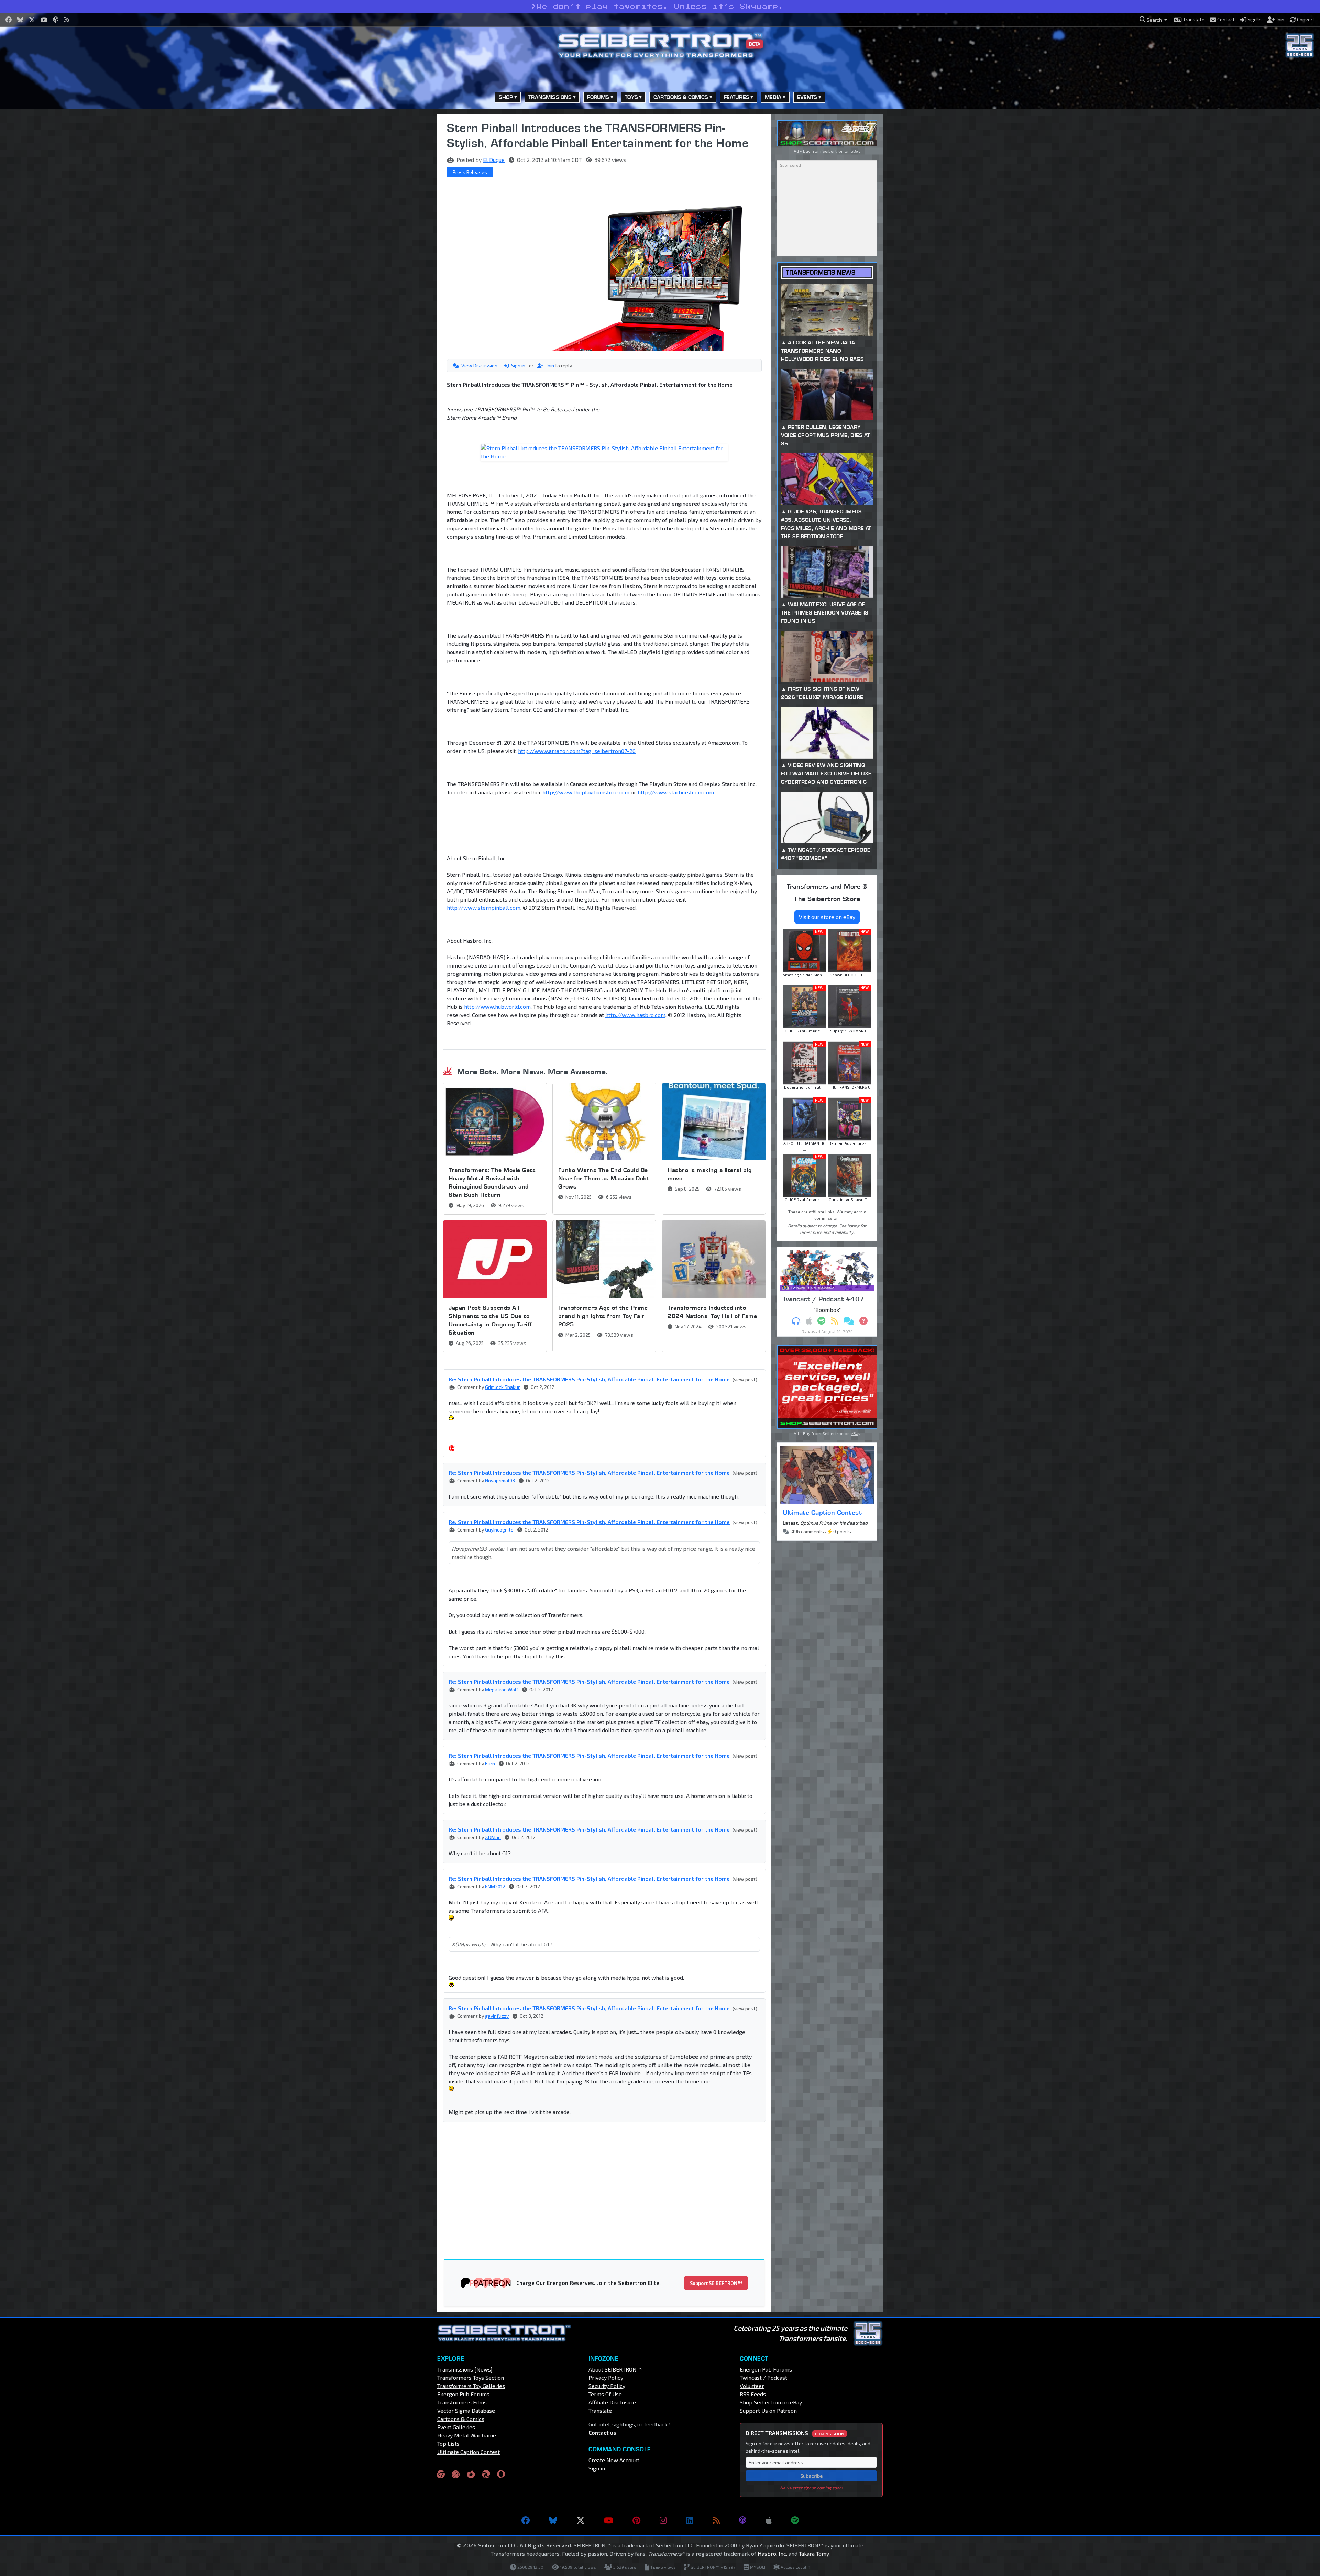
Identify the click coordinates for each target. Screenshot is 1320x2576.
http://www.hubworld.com (497, 1007)
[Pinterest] (636, 2520)
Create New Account (614, 2460)
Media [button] (773, 97)
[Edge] (486, 2474)
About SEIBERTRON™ (615, 2369)
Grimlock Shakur (502, 1387)
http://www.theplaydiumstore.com (586, 792)
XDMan (493, 1837)
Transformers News (821, 272)
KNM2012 (495, 1886)
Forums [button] (598, 97)
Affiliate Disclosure (612, 2402)
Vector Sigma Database (466, 2411)
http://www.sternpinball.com (484, 908)
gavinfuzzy (497, 2016)
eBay (856, 151)
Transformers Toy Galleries (471, 2386)
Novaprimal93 (500, 1480)
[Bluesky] (553, 2520)
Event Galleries (456, 2427)
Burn (490, 1763)
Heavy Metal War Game (467, 2435)
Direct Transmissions (795, 2433)
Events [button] (807, 97)
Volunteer (752, 2386)
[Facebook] (526, 2520)
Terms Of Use (605, 2394)
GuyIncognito (499, 1530)
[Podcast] (743, 2520)
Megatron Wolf (502, 1689)
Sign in (518, 366)
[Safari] (456, 2474)
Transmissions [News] (465, 2369)
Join (550, 366)
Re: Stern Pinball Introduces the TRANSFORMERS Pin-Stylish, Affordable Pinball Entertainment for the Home (589, 1379)
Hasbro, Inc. (772, 2553)
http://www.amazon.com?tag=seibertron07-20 (577, 751)
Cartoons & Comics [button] (681, 97)
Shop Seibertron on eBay (771, 2402)
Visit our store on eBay (827, 917)
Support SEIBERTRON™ (716, 2283)
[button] (1153, 20)
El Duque (494, 160)
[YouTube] (609, 2520)
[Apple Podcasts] (769, 2520)
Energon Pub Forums (463, 2394)
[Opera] (501, 2474)
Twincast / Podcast (763, 2378)
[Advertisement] (402, 218)
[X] (581, 2520)
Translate (600, 2411)
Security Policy (607, 2386)
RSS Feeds (753, 2394)
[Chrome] (441, 2474)
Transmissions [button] (550, 97)
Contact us (602, 2433)
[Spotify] (795, 2520)
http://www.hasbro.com (635, 1015)
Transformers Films (462, 2402)
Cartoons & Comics (461, 2419)
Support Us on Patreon (768, 2411)
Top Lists (448, 2444)
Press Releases (470, 172)
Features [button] (737, 97)
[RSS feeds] (716, 2520)
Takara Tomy (814, 2553)
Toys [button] (631, 97)
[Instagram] (663, 2520)
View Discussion (479, 366)
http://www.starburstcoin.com (676, 792)
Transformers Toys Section (471, 2378)
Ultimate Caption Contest (822, 1512)
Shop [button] (506, 97)
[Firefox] (471, 2474)
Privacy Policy (606, 2378)
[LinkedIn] (690, 2520)
